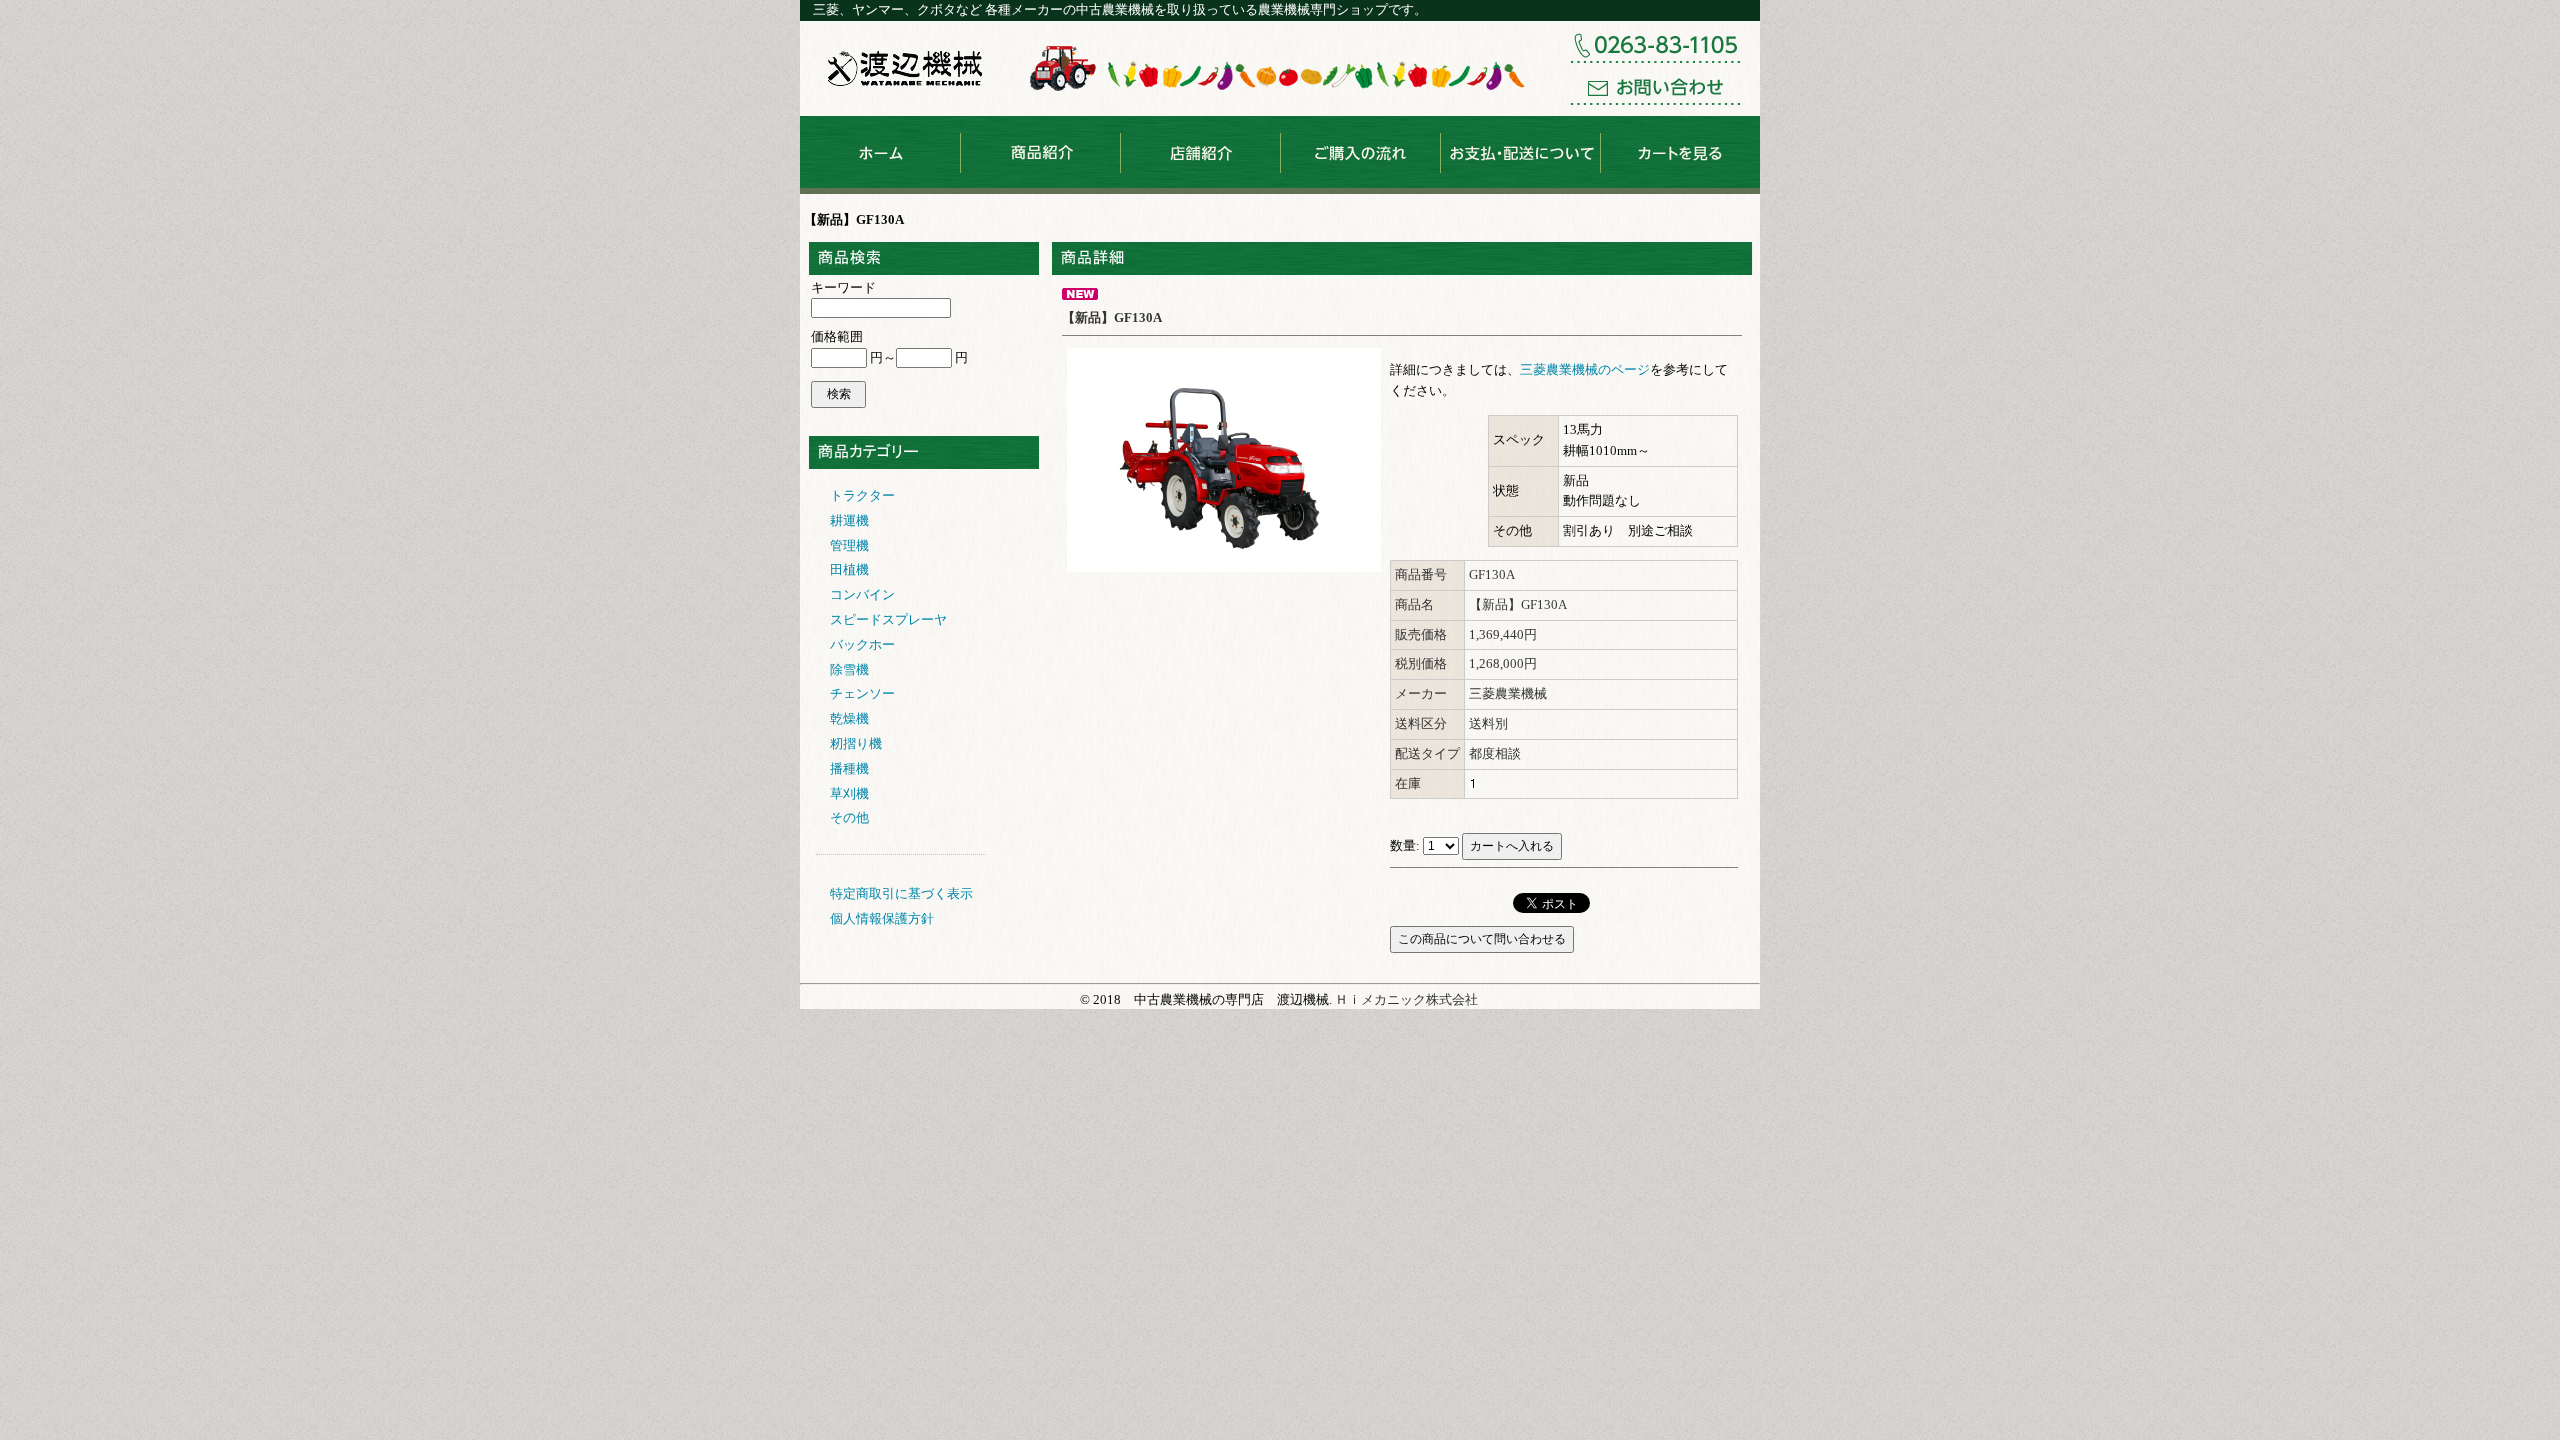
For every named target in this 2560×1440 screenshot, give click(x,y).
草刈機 (849, 793)
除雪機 (849, 669)
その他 (849, 817)
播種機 (849, 768)
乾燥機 (849, 718)
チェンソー (862, 693)
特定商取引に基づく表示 (901, 893)
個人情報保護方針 (882, 918)
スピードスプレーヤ (888, 619)
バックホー (862, 644)
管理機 (849, 545)
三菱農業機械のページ (1585, 369)
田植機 (849, 569)
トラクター (862, 495)
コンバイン (862, 594)
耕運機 (849, 520)
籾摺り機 (856, 743)
